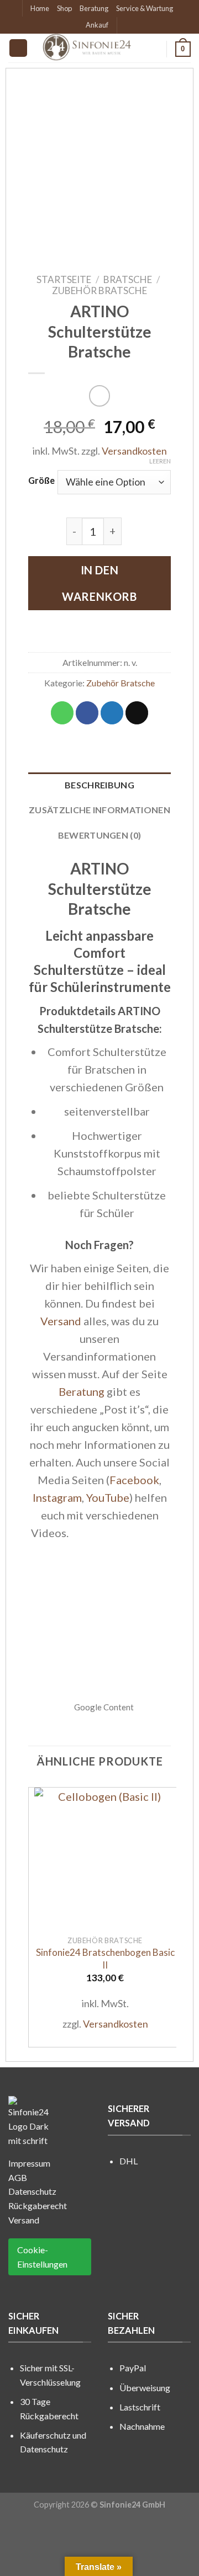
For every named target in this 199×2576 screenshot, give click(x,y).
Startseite (64, 279)
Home (40, 8)
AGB (18, 2177)
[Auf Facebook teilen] (87, 713)
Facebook (134, 1480)
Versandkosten (134, 451)
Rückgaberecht (38, 2206)
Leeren (160, 461)
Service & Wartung (145, 8)
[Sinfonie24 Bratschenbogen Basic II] (105, 1858)
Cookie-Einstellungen (42, 2257)
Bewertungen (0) (100, 835)
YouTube (108, 1497)
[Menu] (18, 48)
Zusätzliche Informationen (99, 810)
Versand (61, 1321)
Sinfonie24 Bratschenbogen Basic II (105, 1958)
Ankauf (97, 25)
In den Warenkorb (99, 583)
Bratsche (128, 279)
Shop (64, 8)
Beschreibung (99, 785)
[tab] (99, 785)
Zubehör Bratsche (99, 290)
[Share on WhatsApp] (62, 713)
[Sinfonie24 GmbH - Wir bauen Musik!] (88, 48)
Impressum (29, 2163)
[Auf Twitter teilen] (112, 713)
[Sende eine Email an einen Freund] (137, 713)
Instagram (57, 1497)
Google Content (104, 1707)
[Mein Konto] (153, 49)
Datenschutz (32, 2191)
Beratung (94, 8)
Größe (41, 480)
